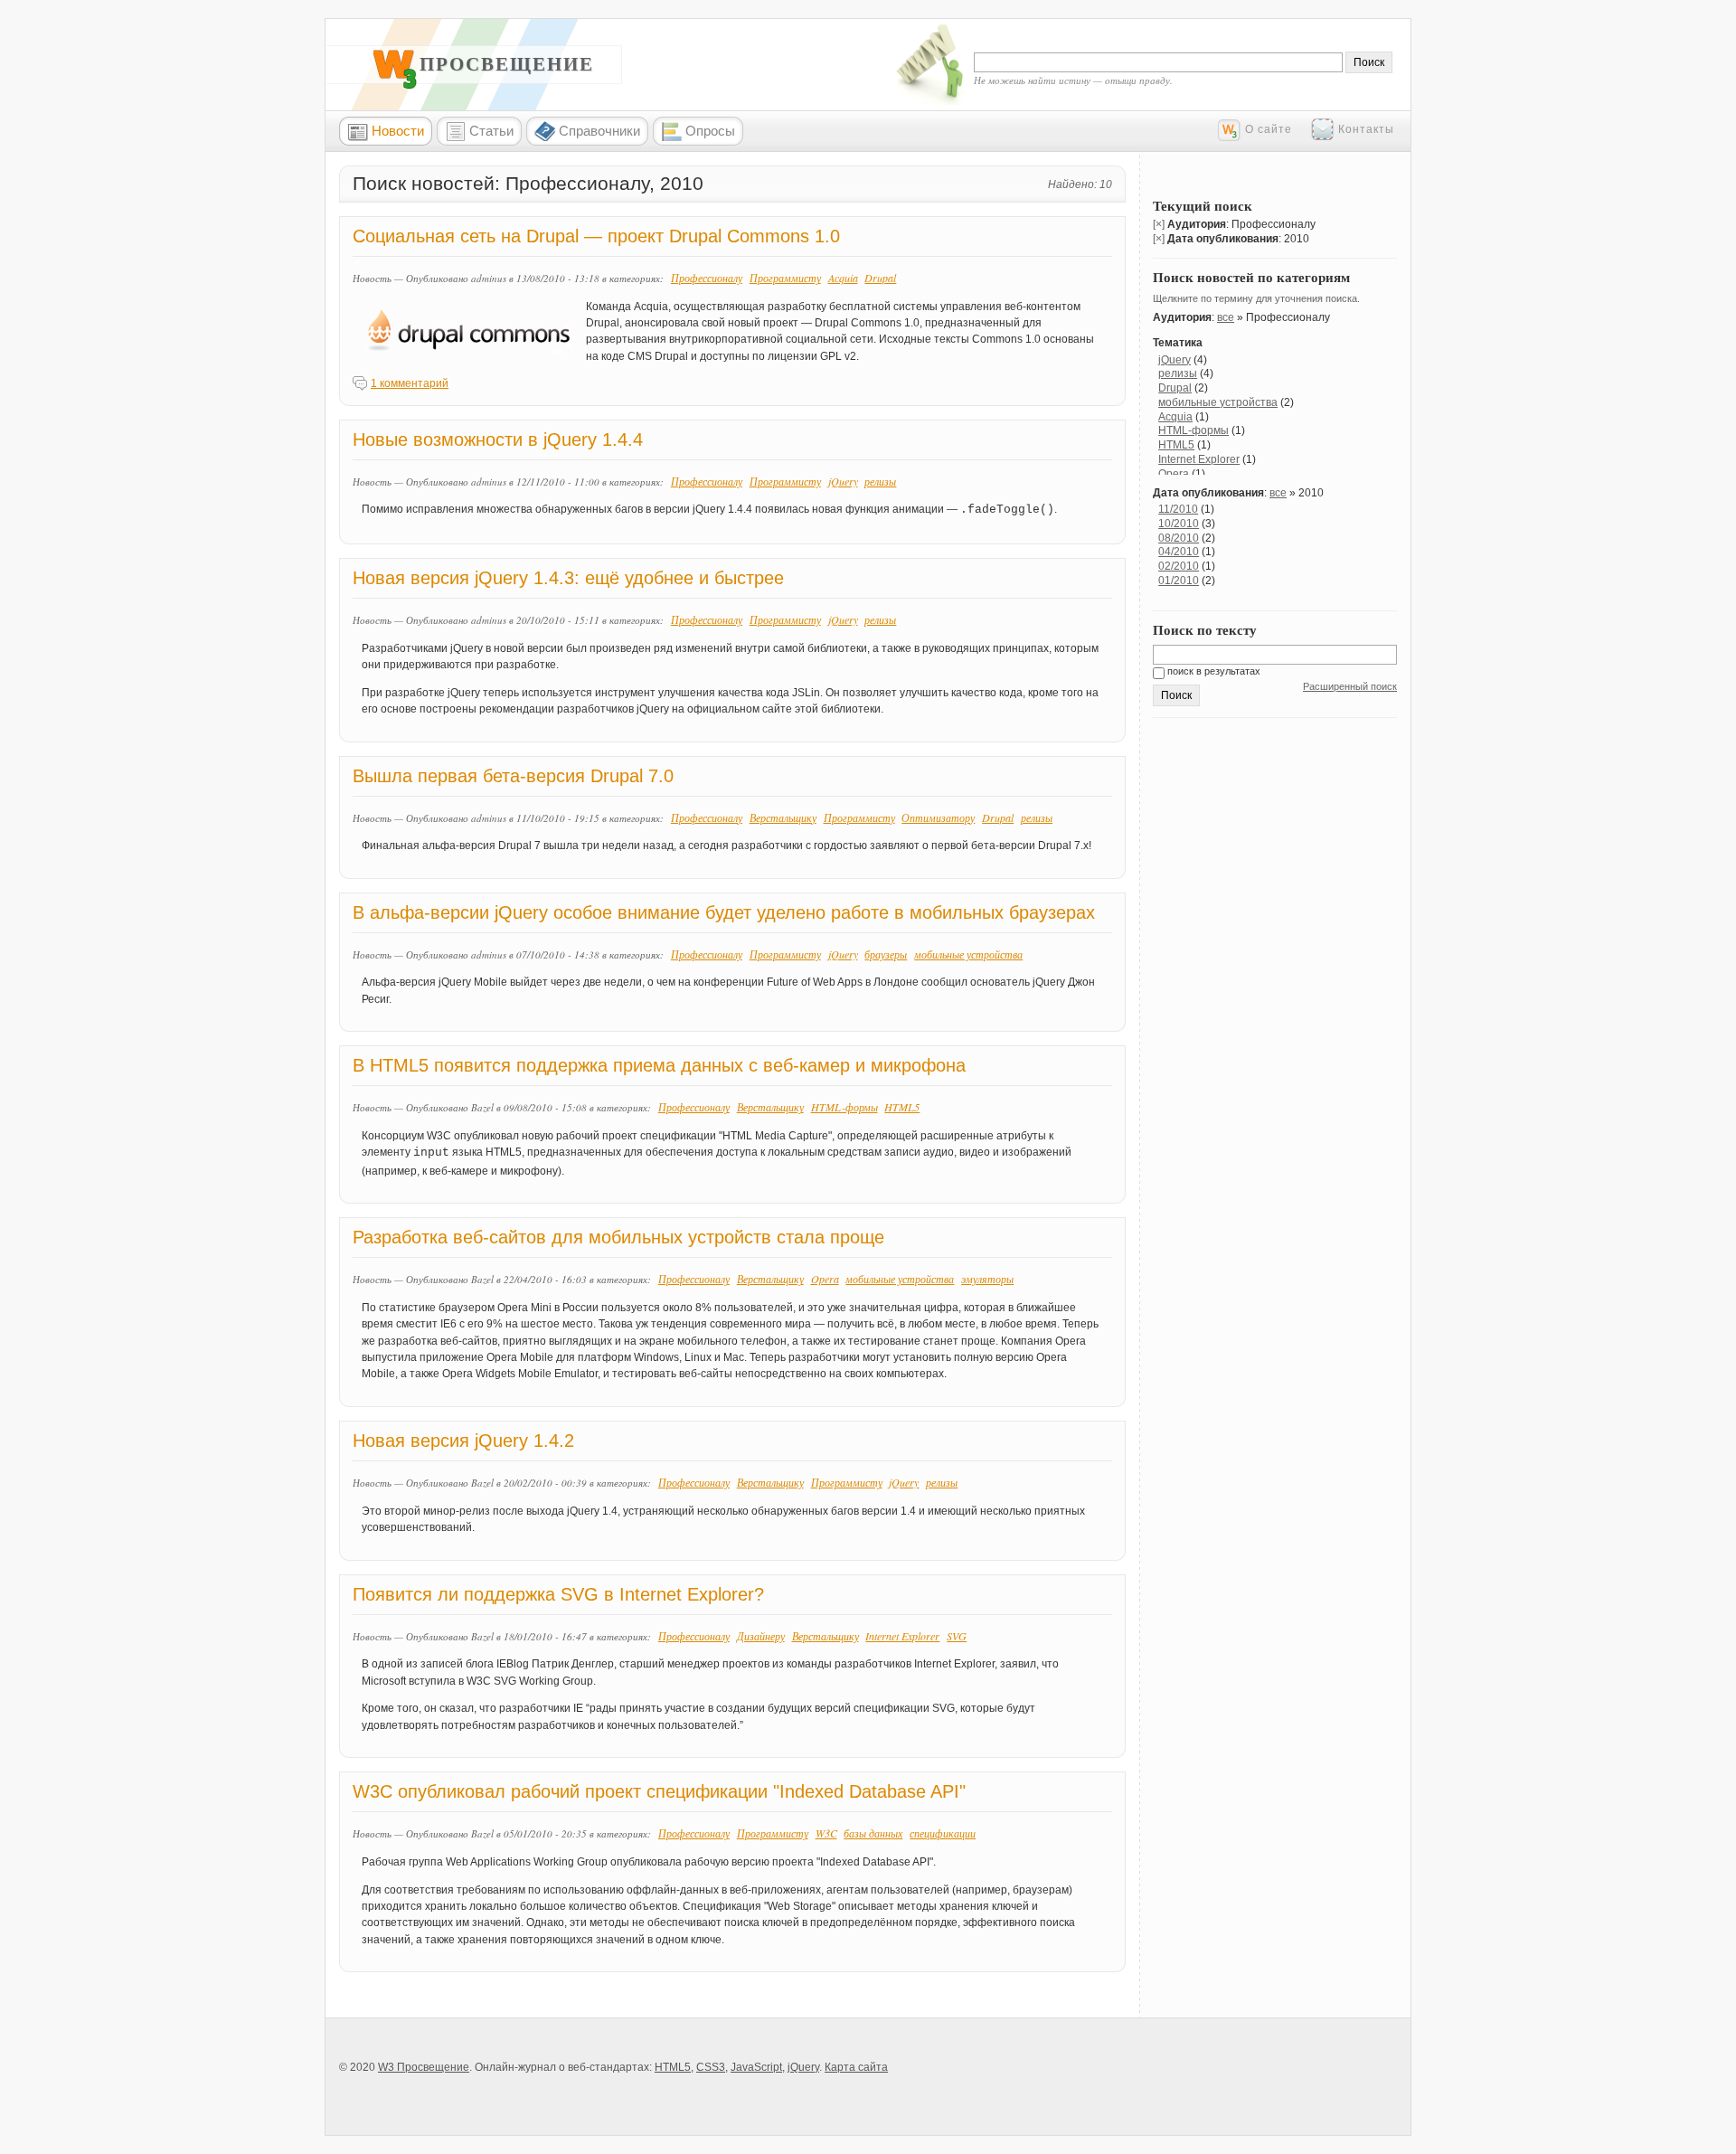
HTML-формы (844, 1107)
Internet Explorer (902, 1636)
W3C (826, 1833)
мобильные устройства (968, 954)
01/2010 (1179, 581)
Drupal (880, 278)
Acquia (843, 278)
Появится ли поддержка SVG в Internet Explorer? (558, 1594)
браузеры (886, 954)
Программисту (785, 278)
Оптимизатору (938, 817)
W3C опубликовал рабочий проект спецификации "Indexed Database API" (659, 1791)
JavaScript (756, 2067)
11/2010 (1178, 509)
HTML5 (902, 1107)
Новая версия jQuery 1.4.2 (463, 1441)
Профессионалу (707, 278)
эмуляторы (987, 1279)
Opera (825, 1279)
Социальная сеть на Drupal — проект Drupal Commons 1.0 (596, 236)
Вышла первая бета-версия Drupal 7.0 (513, 776)
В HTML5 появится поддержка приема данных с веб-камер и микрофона (659, 1065)
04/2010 (1179, 552)
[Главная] (395, 85)
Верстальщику (783, 817)
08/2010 (1179, 538)
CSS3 (711, 2067)
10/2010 (1179, 524)
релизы (880, 481)
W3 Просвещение (487, 64)
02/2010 (1179, 566)
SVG (957, 1636)
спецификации (943, 1833)
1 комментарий (410, 383)
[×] (1159, 224)
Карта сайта (856, 2067)
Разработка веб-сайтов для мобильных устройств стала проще (618, 1237)
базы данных (873, 1833)
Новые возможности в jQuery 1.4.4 (498, 439)
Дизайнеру (761, 1636)
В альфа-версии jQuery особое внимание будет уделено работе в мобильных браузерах (724, 912)
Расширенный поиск (1350, 686)
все (1226, 317)
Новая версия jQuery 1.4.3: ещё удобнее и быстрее (568, 578)
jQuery (843, 481)
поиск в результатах (1212, 671)
